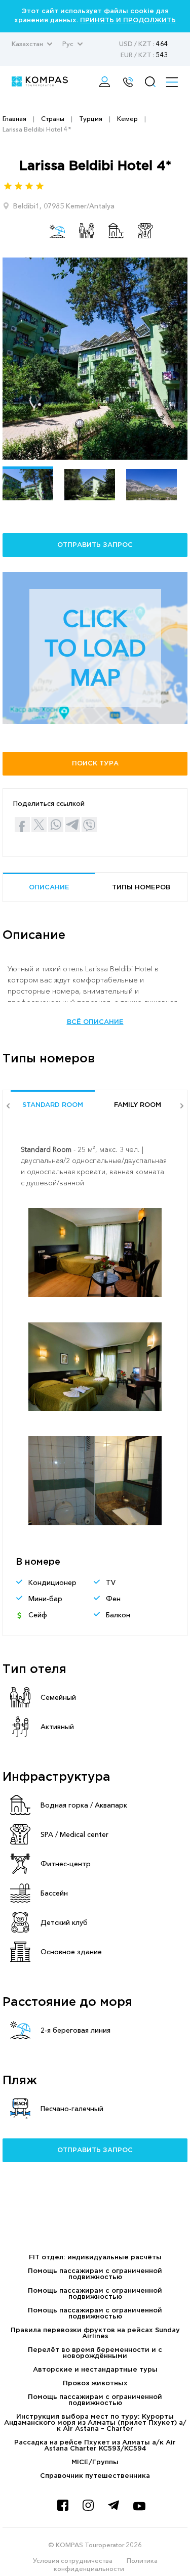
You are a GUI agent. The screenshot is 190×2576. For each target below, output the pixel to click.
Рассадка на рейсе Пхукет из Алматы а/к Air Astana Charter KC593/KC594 (95, 2446)
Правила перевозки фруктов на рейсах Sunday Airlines (95, 2333)
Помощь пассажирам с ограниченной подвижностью (95, 2274)
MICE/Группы (95, 2462)
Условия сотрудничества (73, 2560)
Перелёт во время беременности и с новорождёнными (95, 2353)
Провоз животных (95, 2384)
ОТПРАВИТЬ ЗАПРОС (95, 545)
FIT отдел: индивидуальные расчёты (95, 2258)
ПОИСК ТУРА (95, 764)
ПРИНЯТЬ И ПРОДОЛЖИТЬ (128, 20)
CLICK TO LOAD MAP (95, 648)
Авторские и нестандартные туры (95, 2370)
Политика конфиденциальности (106, 2564)
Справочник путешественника (95, 2476)
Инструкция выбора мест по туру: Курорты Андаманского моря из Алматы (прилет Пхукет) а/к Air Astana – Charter (95, 2423)
